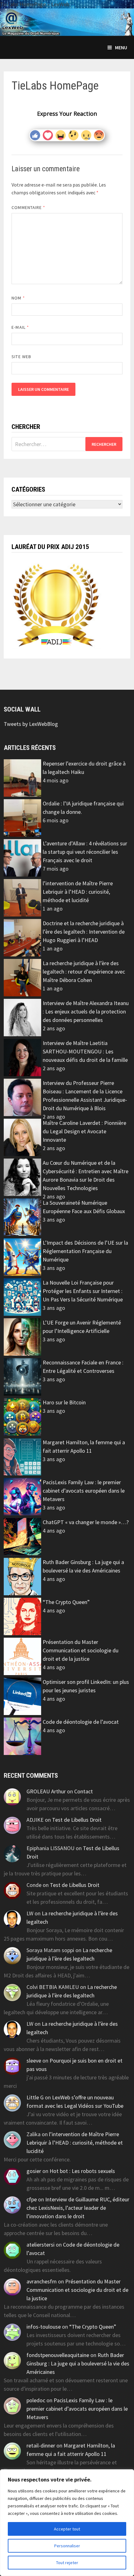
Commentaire (28, 207)
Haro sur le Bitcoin (64, 1402)
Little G (35, 2097)
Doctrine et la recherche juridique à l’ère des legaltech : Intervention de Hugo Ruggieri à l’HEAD (84, 932)
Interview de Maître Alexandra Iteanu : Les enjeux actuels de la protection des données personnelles (86, 1011)
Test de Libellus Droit (77, 1820)
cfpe (32, 2199)
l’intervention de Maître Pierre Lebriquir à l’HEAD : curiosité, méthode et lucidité (78, 892)
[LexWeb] (67, 22)
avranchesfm (42, 2281)
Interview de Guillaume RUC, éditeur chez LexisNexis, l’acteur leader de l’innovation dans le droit (78, 2208)
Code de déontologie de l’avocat (81, 1722)
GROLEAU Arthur (46, 1791)
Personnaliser (67, 2546)
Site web (21, 357)
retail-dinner (41, 2445)
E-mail (20, 327)
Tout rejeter (67, 2563)
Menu (121, 47)
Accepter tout (67, 2529)
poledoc (36, 2400)
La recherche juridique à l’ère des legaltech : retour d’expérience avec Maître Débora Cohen (84, 972)
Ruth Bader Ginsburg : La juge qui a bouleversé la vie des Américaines (78, 2363)
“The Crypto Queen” (66, 1602)
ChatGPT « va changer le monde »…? (86, 1522)
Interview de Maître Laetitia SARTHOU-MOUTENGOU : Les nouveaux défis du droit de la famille (85, 1051)
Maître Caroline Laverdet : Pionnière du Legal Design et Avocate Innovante (84, 1131)
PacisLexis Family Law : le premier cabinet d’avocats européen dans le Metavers (84, 1491)
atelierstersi (41, 2245)
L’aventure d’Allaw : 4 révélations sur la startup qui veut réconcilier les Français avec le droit (85, 852)
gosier (34, 2171)
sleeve (34, 2061)
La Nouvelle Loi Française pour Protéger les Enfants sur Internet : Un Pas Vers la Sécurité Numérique (83, 1291)
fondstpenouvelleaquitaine (58, 2355)
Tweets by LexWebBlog (31, 724)
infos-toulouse (44, 2327)
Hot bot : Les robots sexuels (82, 2171)
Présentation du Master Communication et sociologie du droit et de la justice (81, 1650)
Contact (84, 1791)
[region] (67, 2523)
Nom (18, 298)
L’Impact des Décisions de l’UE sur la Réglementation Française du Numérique (85, 1251)
